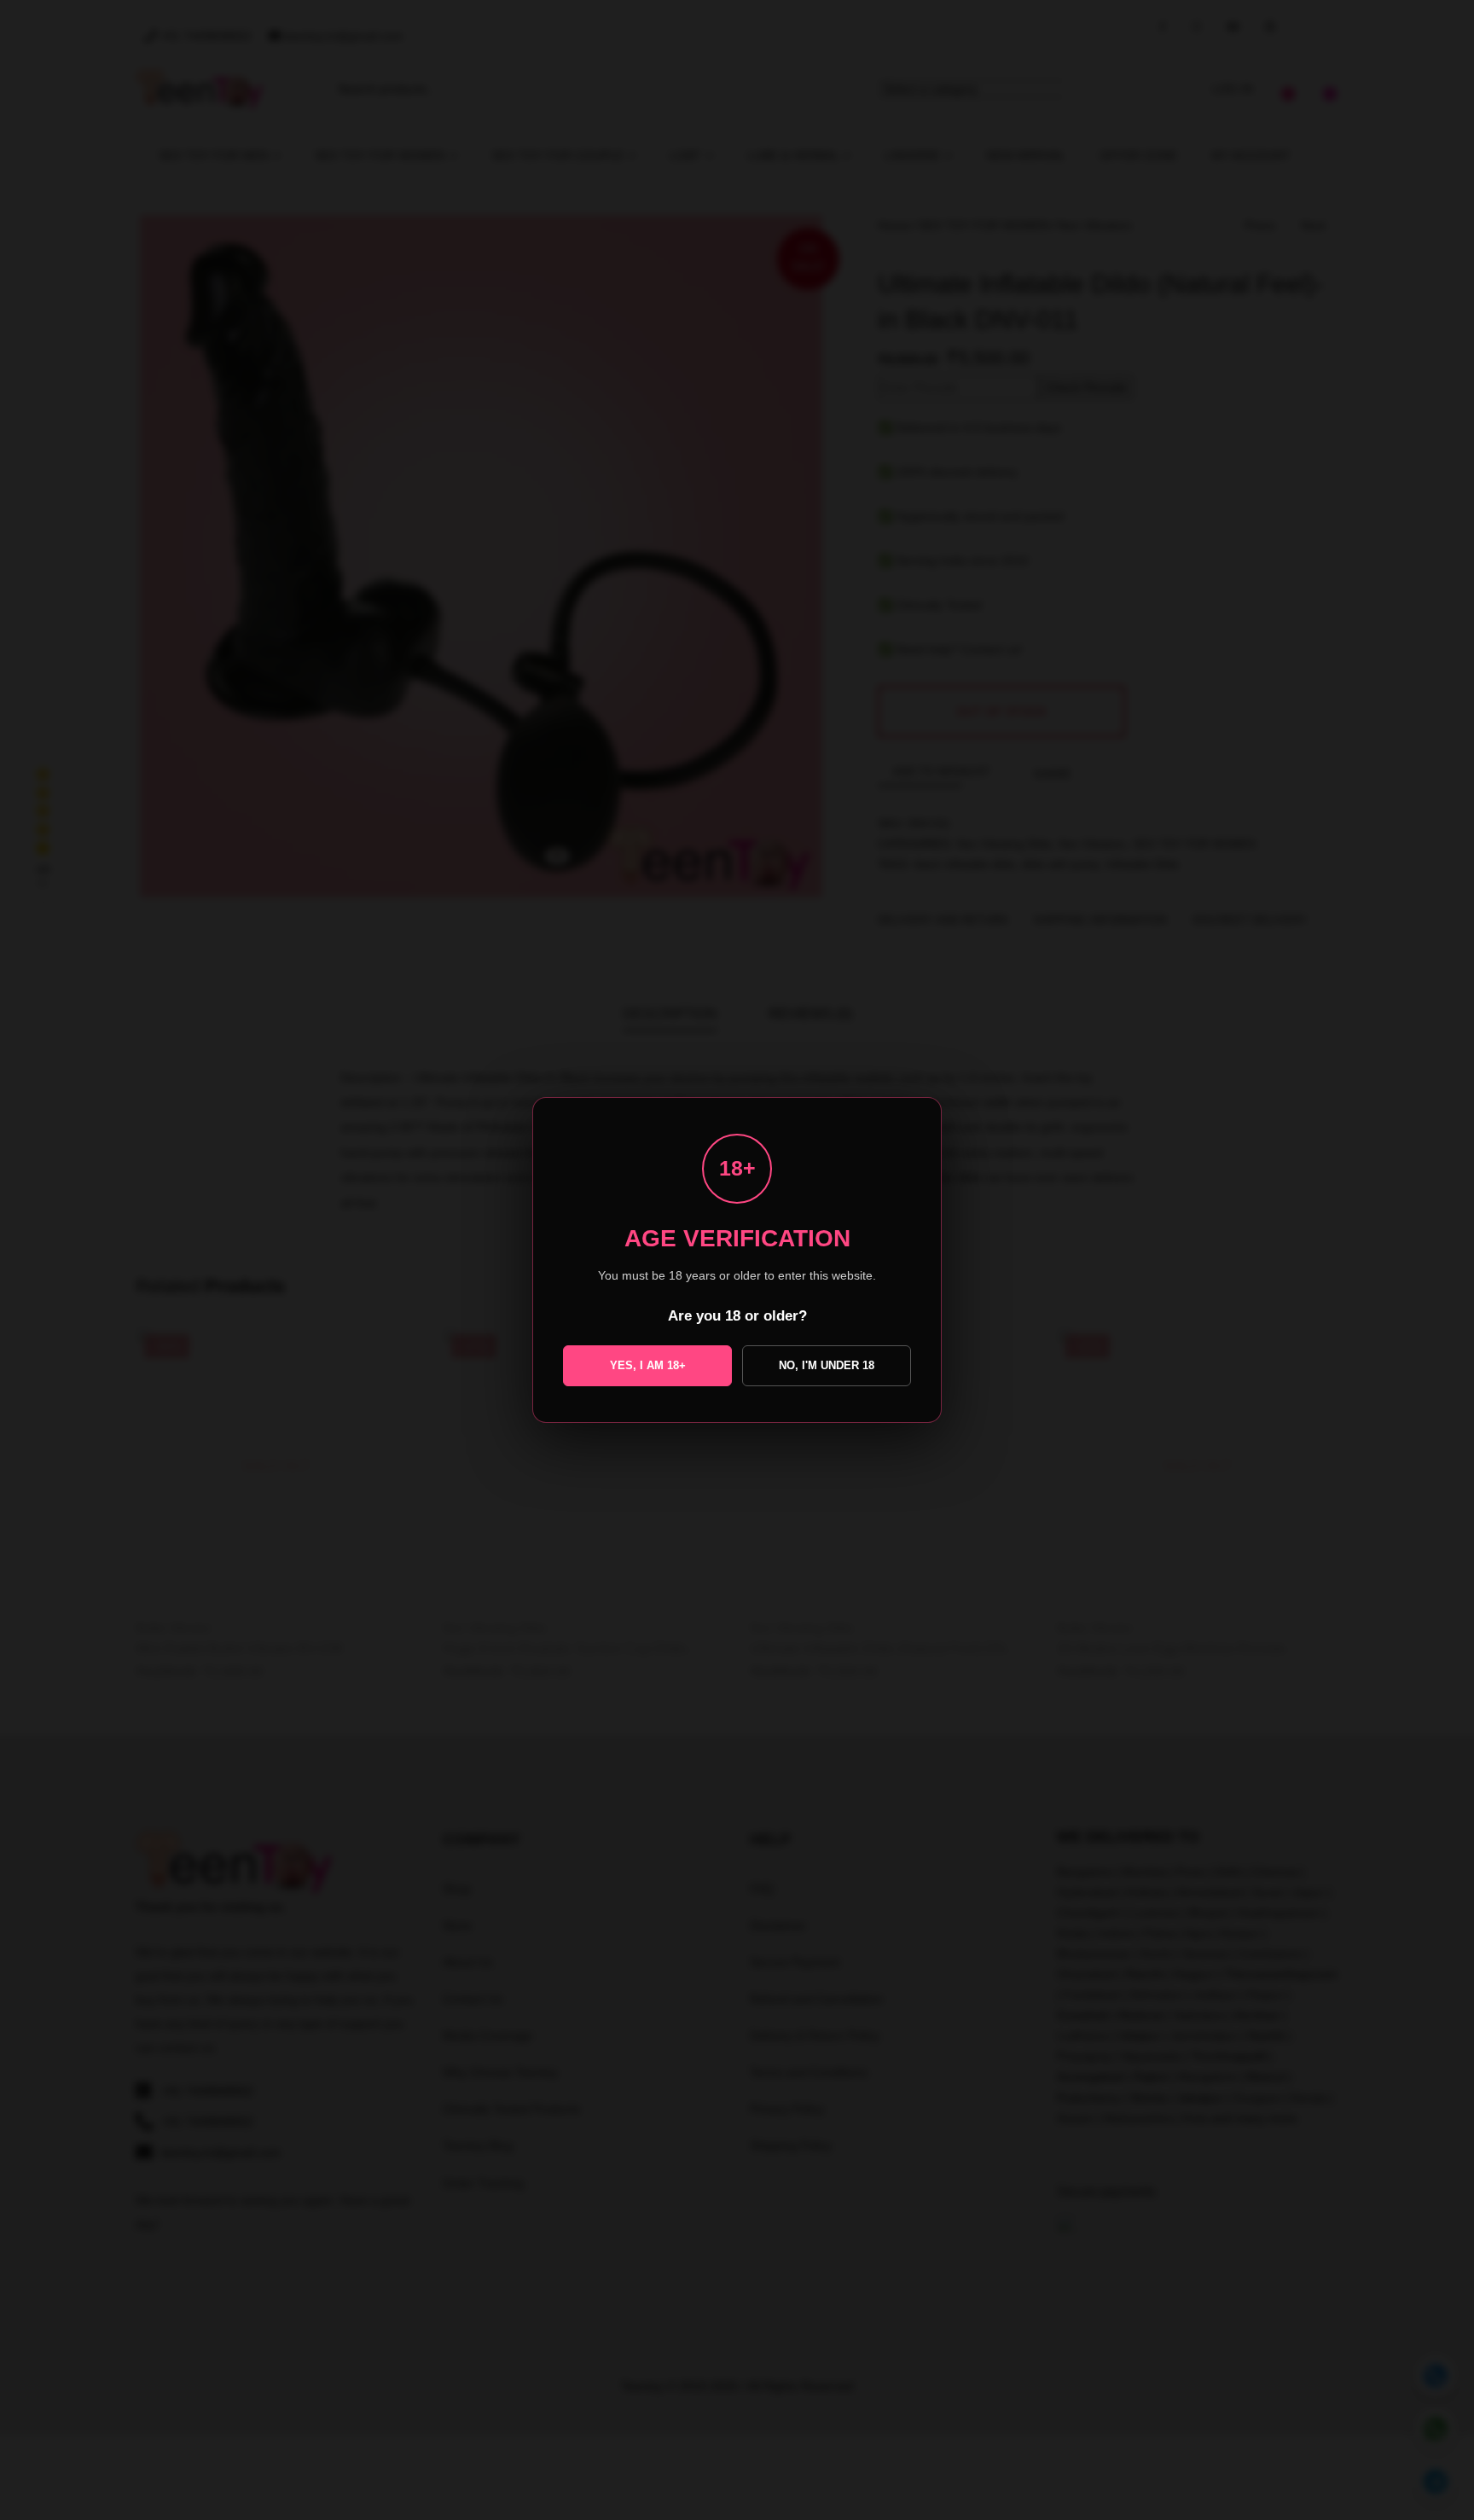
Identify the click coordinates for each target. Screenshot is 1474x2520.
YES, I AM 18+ (648, 1365)
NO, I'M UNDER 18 (827, 1365)
